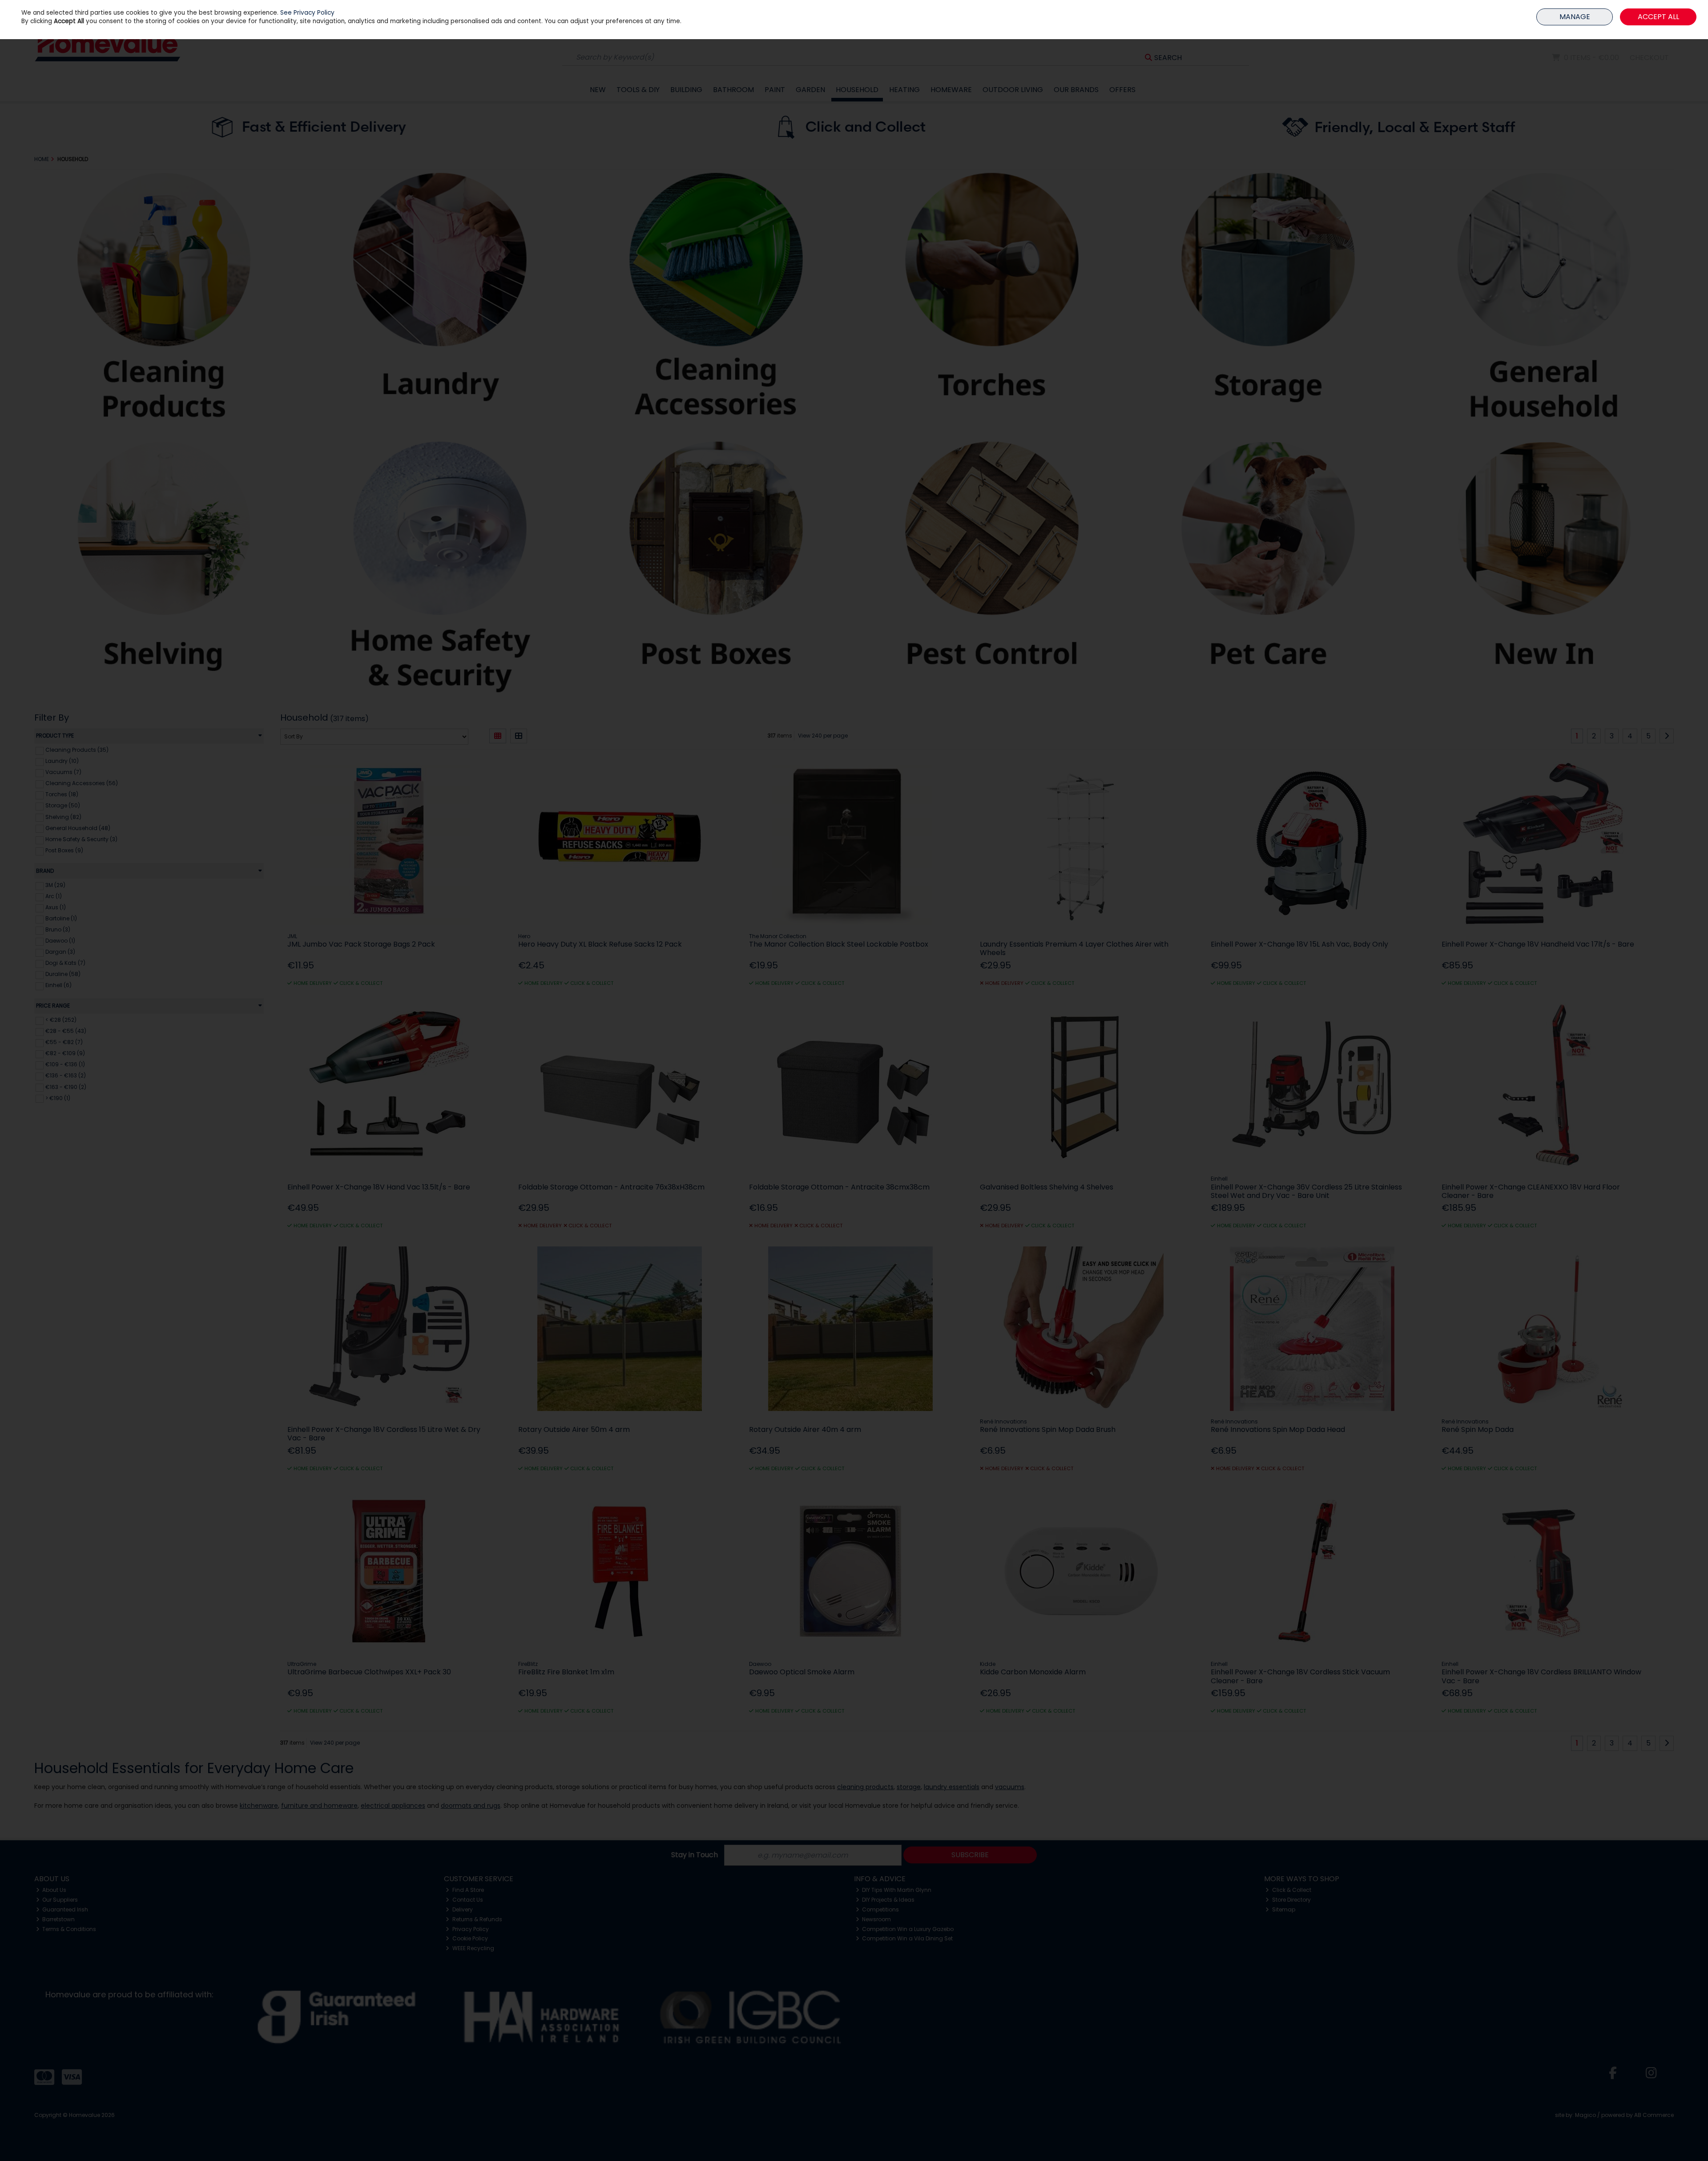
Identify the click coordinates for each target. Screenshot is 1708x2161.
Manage (1575, 17)
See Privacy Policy (307, 13)
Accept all (1658, 17)
